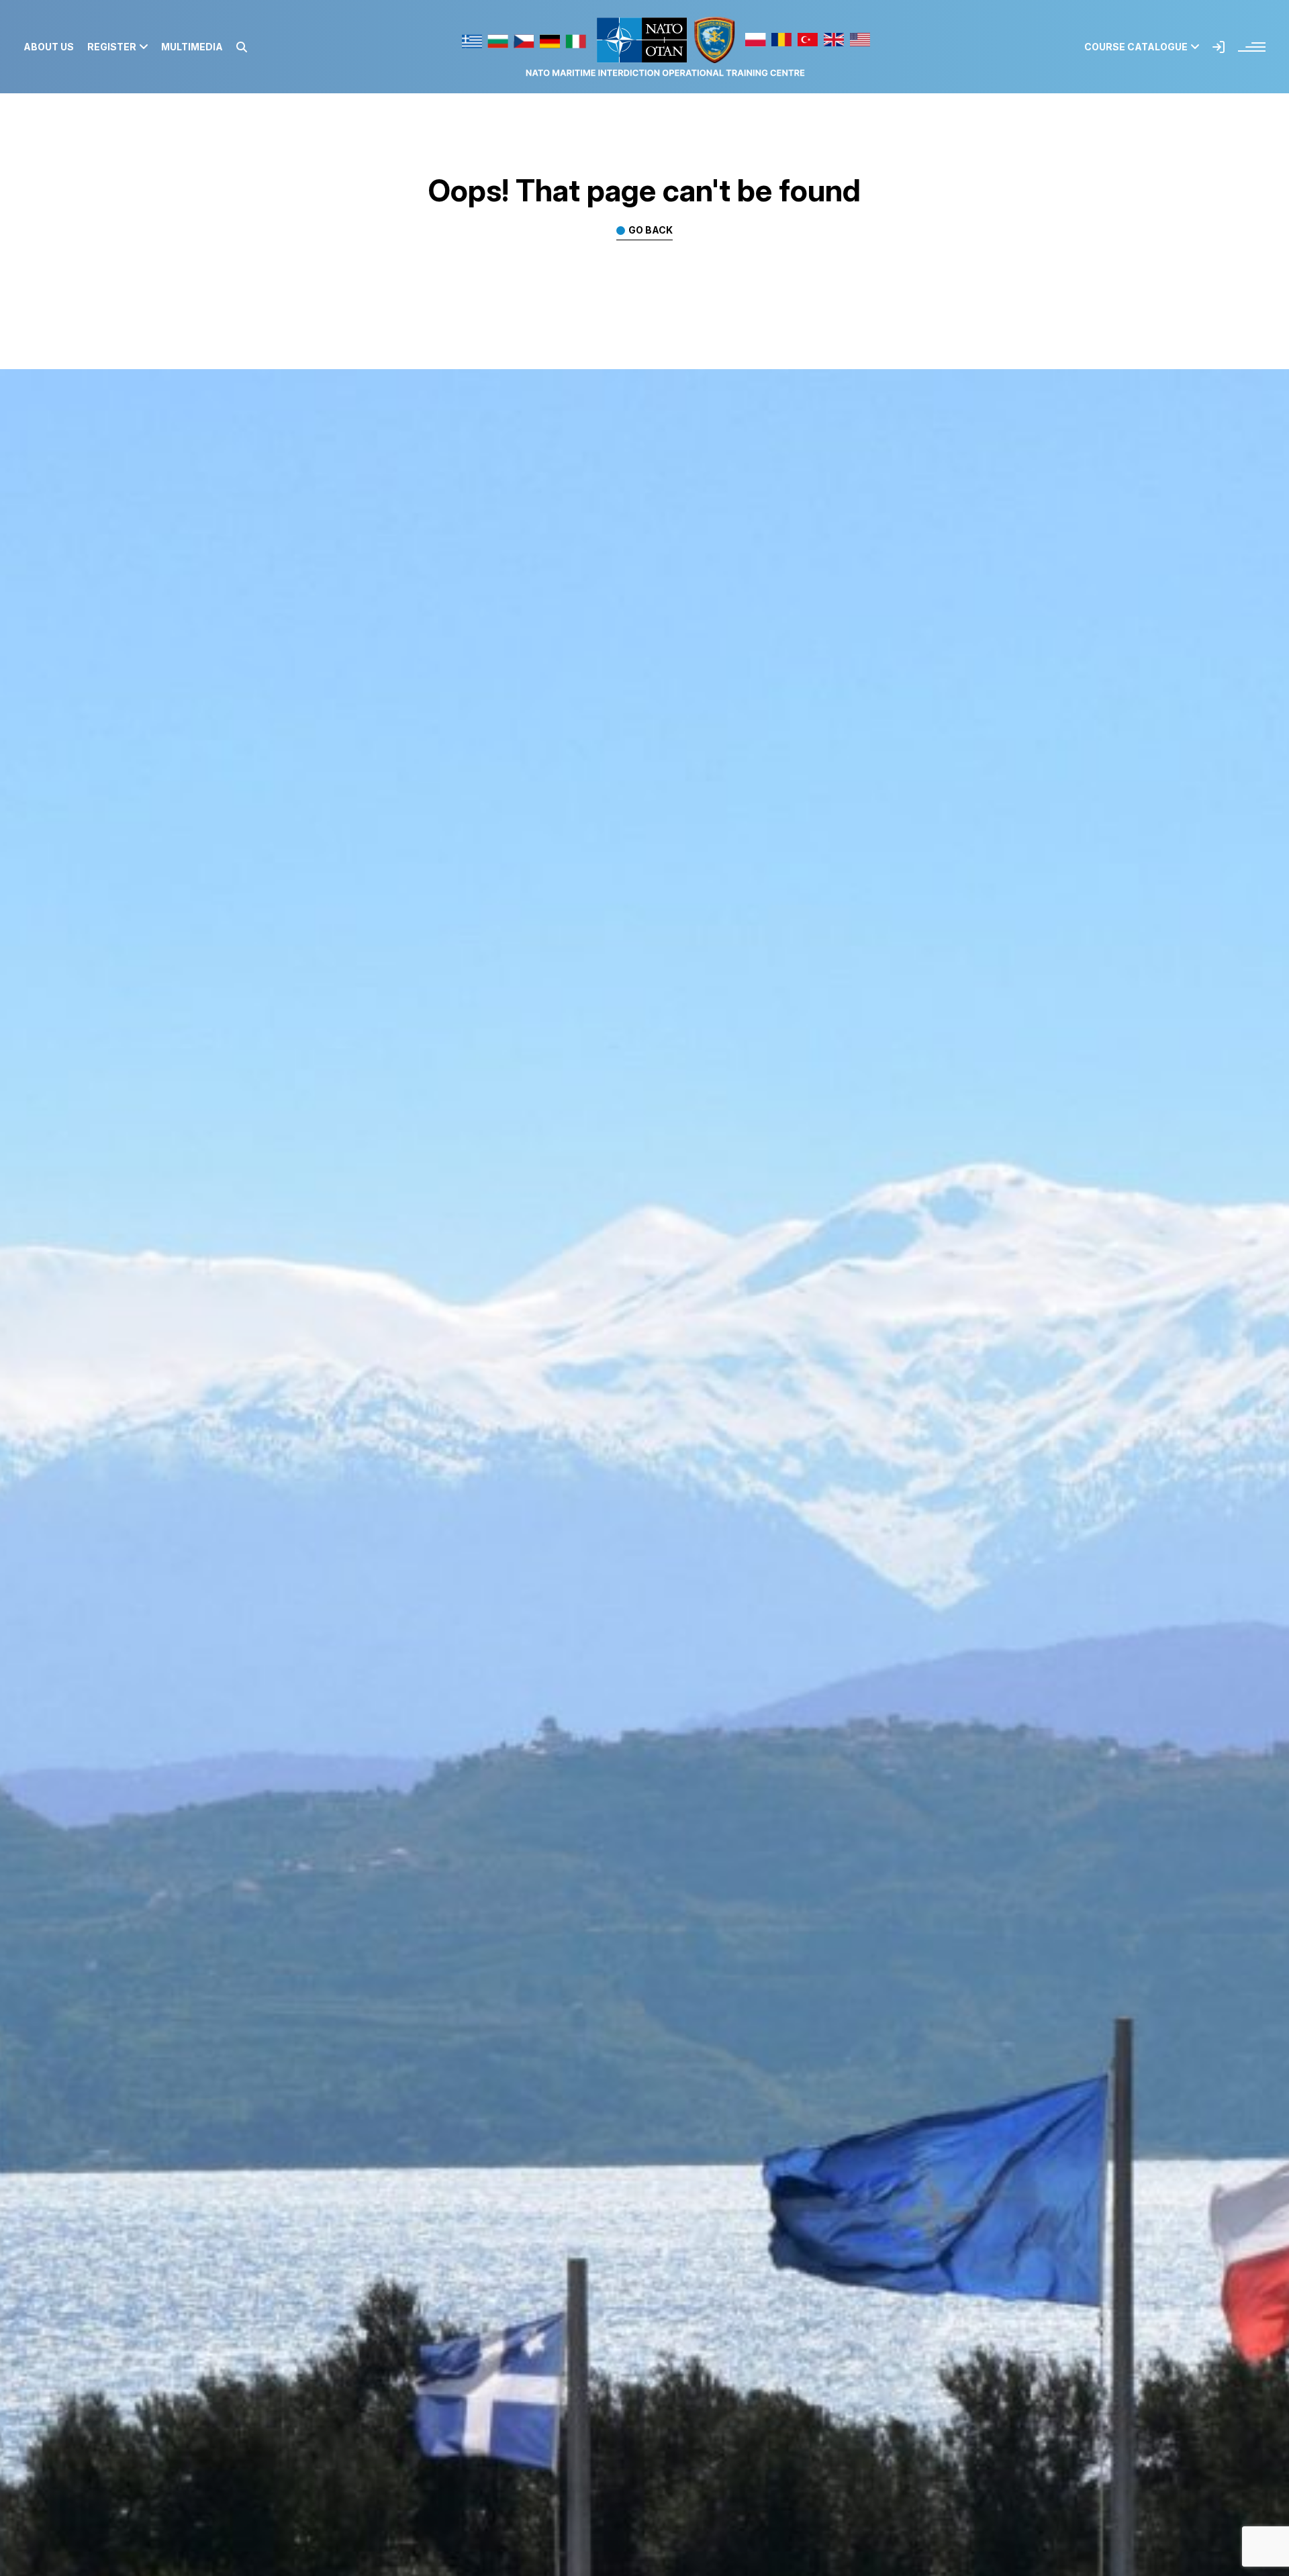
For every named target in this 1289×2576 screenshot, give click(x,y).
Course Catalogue (1136, 47)
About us (49, 47)
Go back (651, 231)
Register (112, 47)
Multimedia (192, 47)
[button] (242, 47)
